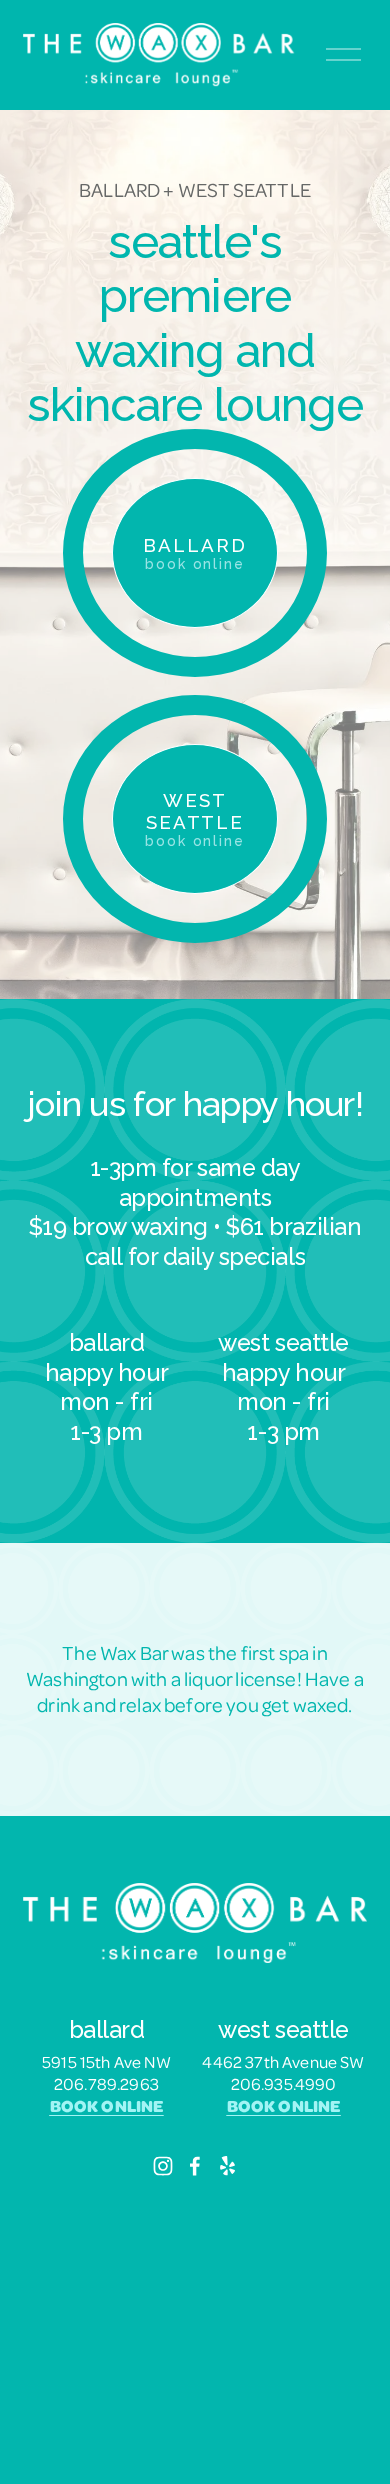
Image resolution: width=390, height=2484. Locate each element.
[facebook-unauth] (195, 2166)
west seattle (195, 819)
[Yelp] (227, 2166)
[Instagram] (163, 2166)
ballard (194, 553)
